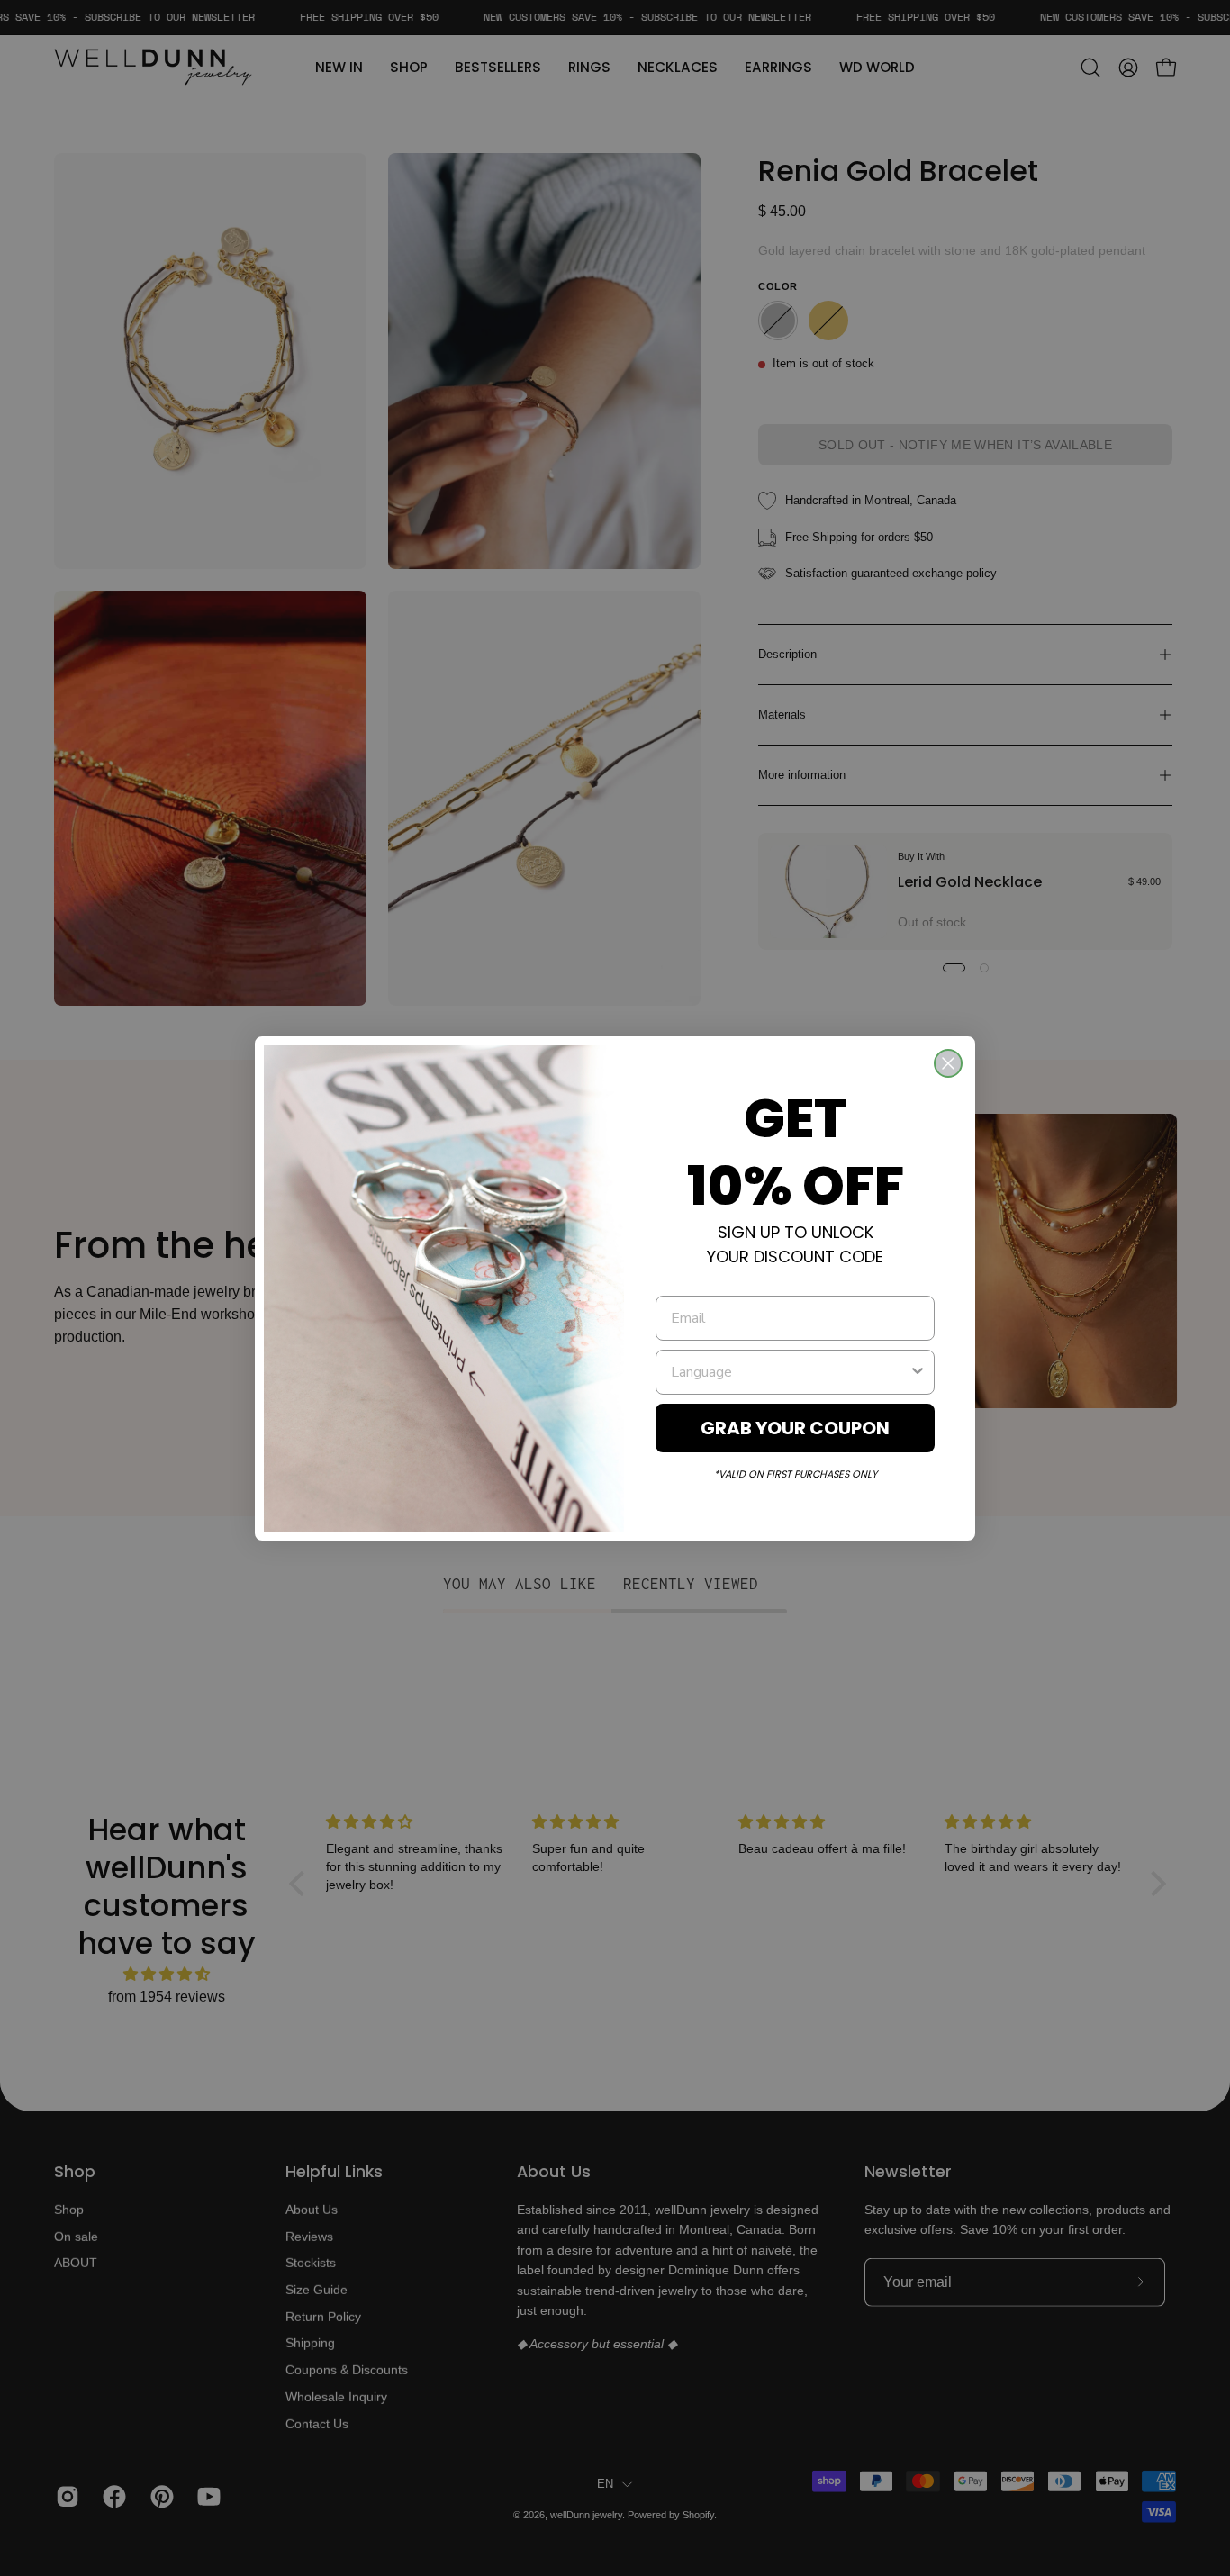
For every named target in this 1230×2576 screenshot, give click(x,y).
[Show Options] (918, 1372)
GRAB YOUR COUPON (795, 1428)
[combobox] (790, 1372)
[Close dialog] (948, 1063)
